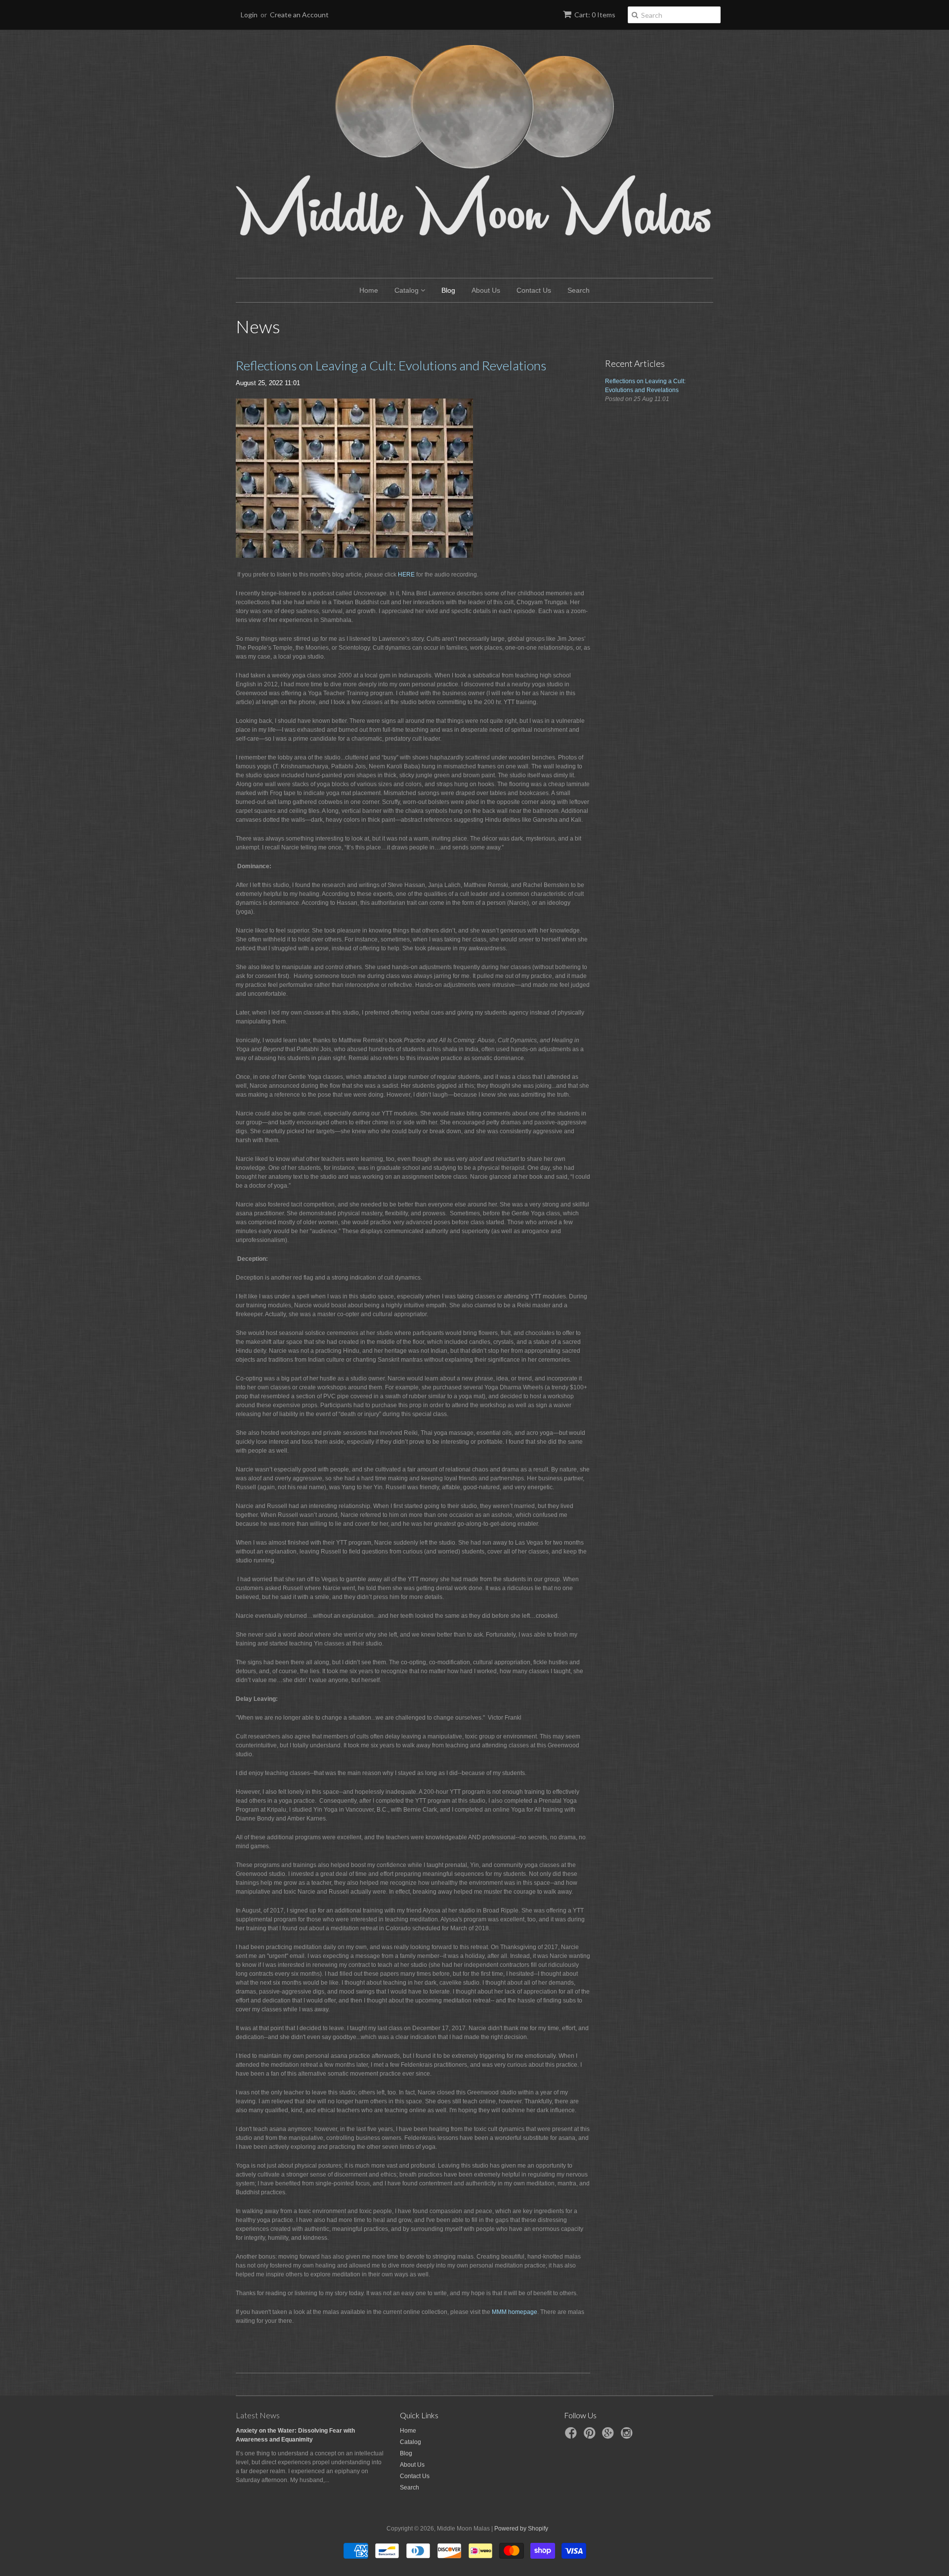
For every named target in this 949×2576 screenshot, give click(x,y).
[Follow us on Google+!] (609, 2436)
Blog (448, 290)
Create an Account (299, 15)
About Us (486, 290)
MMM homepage (515, 2312)
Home (369, 290)
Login (249, 15)
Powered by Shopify (521, 2529)
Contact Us (534, 290)
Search (579, 290)
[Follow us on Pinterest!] (591, 2436)
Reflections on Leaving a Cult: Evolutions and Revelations (391, 365)
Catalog (408, 290)
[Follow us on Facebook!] (572, 2436)
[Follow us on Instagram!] (628, 2436)
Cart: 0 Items (595, 15)
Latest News (258, 2415)
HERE (406, 575)
